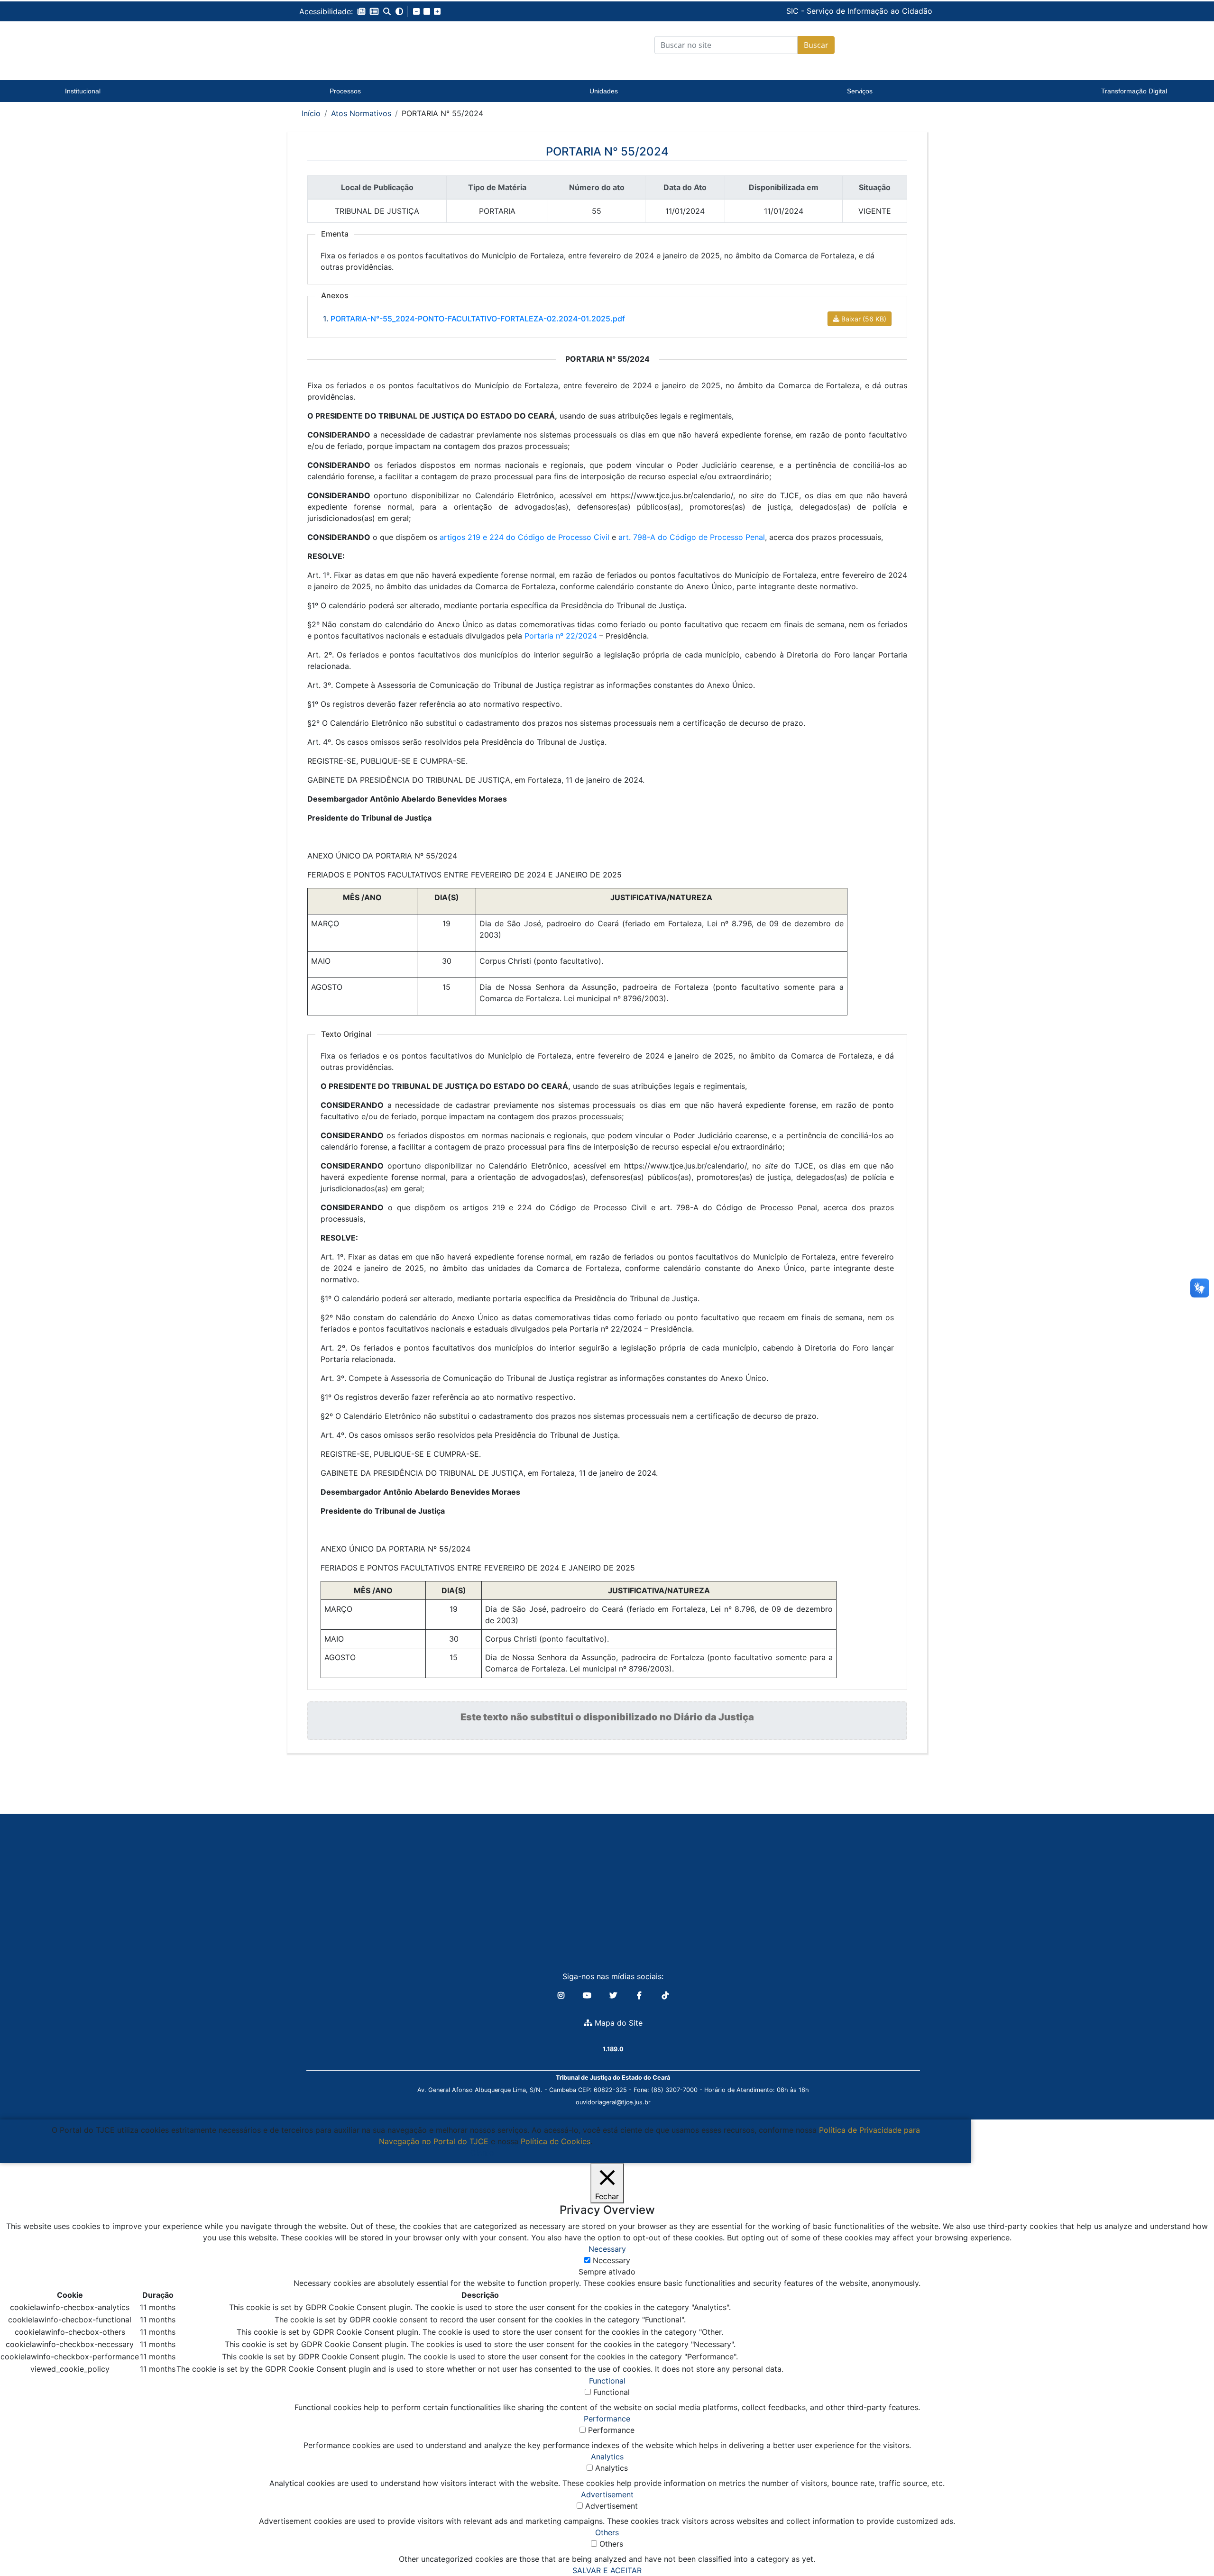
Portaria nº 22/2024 (561, 636)
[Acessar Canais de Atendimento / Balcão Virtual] (1188, 2542)
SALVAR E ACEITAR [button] (607, 2570)
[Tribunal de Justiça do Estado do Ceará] (358, 45)
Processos (345, 91)
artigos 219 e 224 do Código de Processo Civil (524, 537)
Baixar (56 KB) (864, 319)
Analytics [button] (607, 2457)
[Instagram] (562, 1995)
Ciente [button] (482, 2153)
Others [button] (607, 2532)
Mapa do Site (617, 2023)
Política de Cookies (556, 2141)
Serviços (860, 91)
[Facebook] (640, 1995)
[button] (361, 11)
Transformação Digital (1134, 91)
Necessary (612, 2260)
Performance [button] (607, 2419)
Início (311, 113)
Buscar (816, 45)
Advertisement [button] (607, 2494)
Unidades (604, 91)
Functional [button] (607, 2381)
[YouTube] (588, 1995)
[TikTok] (665, 1995)
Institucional (83, 91)
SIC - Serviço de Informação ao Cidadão (795, 11)
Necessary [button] (607, 2249)
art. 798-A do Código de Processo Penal (692, 537)
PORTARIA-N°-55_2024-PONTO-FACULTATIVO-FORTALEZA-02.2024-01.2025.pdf (478, 319)
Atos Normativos (361, 113)
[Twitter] (614, 1995)
